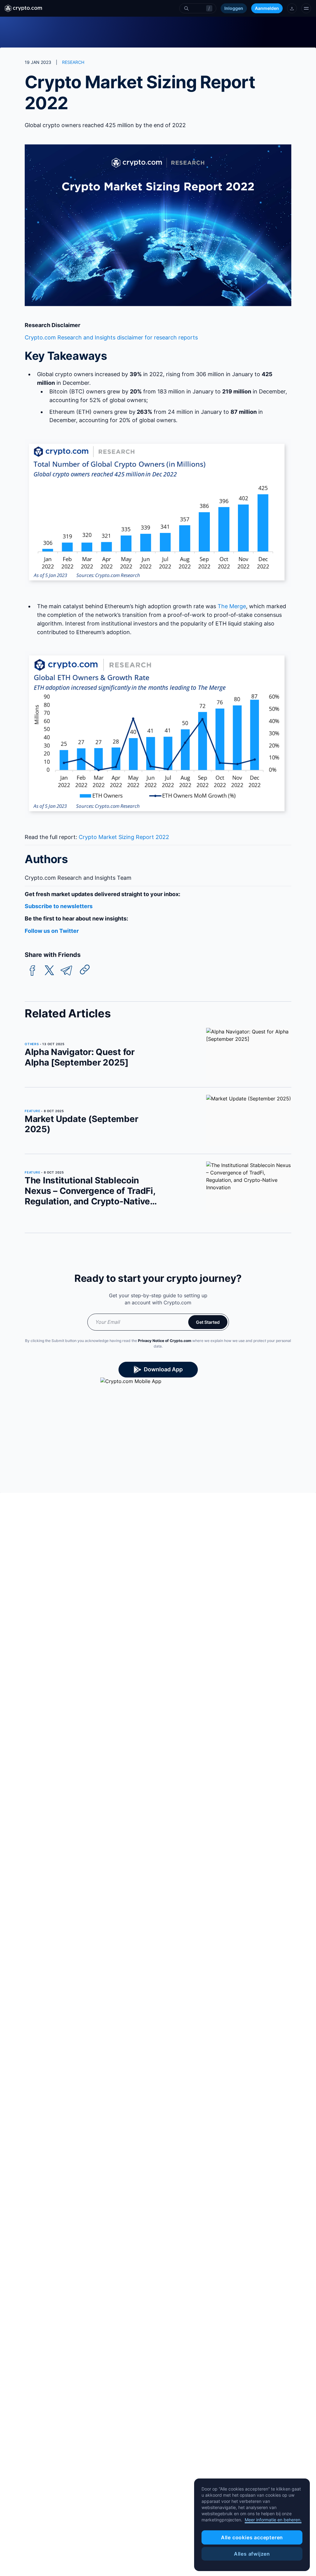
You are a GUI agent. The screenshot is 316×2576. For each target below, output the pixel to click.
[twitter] (49, 971)
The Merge (232, 606)
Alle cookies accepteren (252, 2537)
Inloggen (234, 8)
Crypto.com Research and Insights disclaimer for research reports (111, 337)
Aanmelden (267, 8)
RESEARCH (73, 62)
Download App (163, 1369)
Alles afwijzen (252, 2554)
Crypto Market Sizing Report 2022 (124, 837)
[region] (252, 2525)
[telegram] (66, 971)
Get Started (208, 1322)
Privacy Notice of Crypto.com (165, 1341)
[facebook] (32, 971)
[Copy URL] (85, 970)
